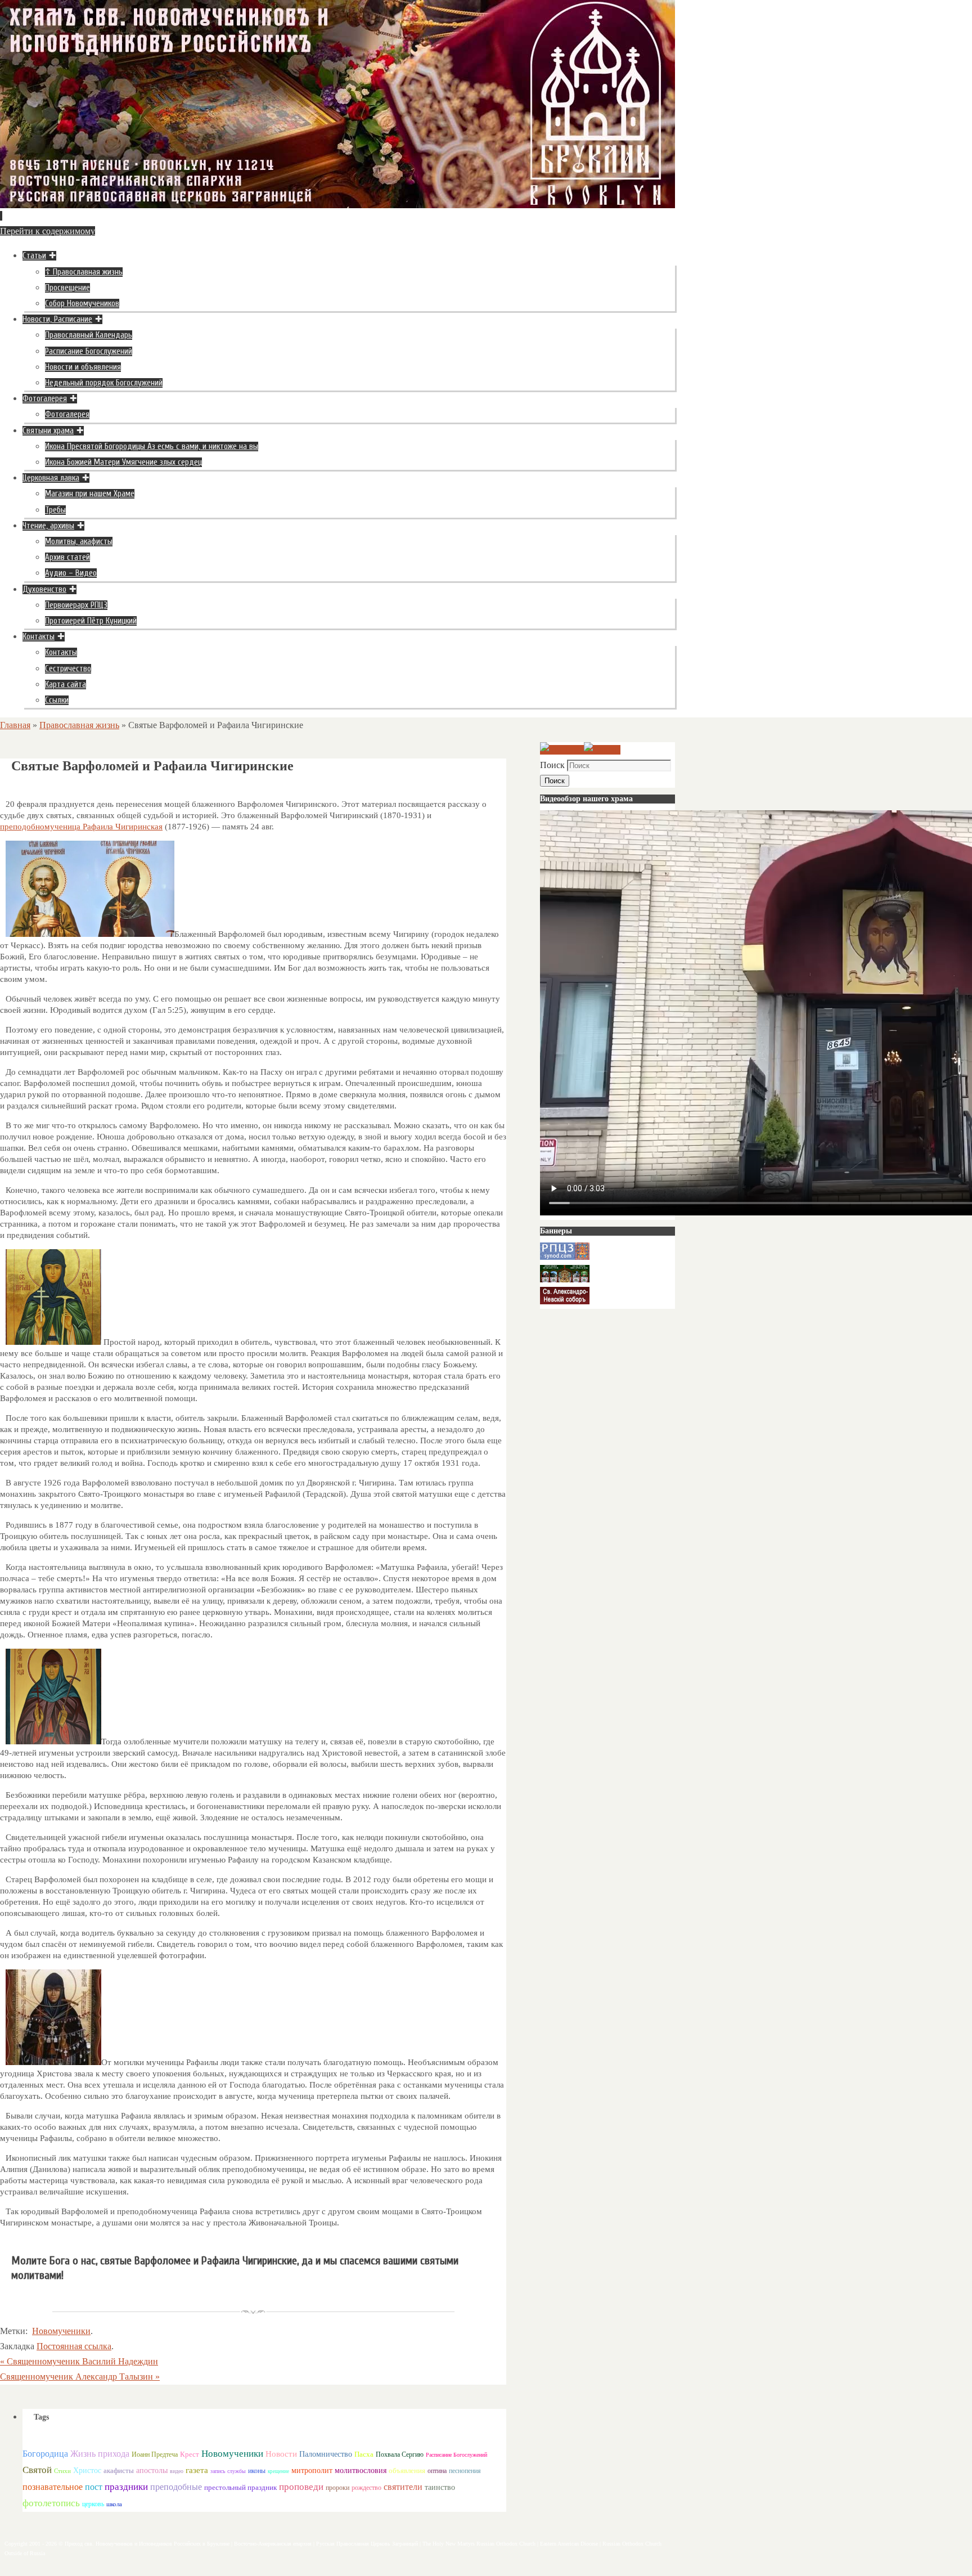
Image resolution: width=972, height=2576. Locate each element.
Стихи (62, 2471)
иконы (257, 2471)
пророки (337, 2488)
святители (403, 2487)
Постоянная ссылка (74, 2346)
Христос (87, 2470)
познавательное (53, 2487)
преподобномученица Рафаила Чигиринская (81, 827)
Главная (15, 725)
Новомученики (61, 2331)
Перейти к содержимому (48, 231)
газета (197, 2470)
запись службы (228, 2471)
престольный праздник (240, 2487)
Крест (190, 2454)
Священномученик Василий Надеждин (79, 2361)
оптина (437, 2471)
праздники (126, 2487)
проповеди (301, 2487)
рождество (366, 2488)
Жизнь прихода (100, 2454)
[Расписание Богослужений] (602, 750)
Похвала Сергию (400, 2454)
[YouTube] (562, 750)
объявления (407, 2470)
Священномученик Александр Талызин (80, 2377)
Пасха (364, 2454)
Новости (281, 2454)
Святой (37, 2470)
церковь (93, 2504)
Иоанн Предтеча (155, 2454)
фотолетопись (51, 2503)
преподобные (176, 2487)
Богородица (45, 2454)
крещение (278, 2471)
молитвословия (361, 2470)
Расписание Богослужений (456, 2455)
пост (94, 2487)
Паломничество (326, 2454)
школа (114, 2504)
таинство (440, 2487)
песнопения (465, 2471)
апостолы (152, 2470)
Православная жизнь (79, 725)
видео (177, 2471)
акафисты (119, 2470)
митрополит (312, 2470)
